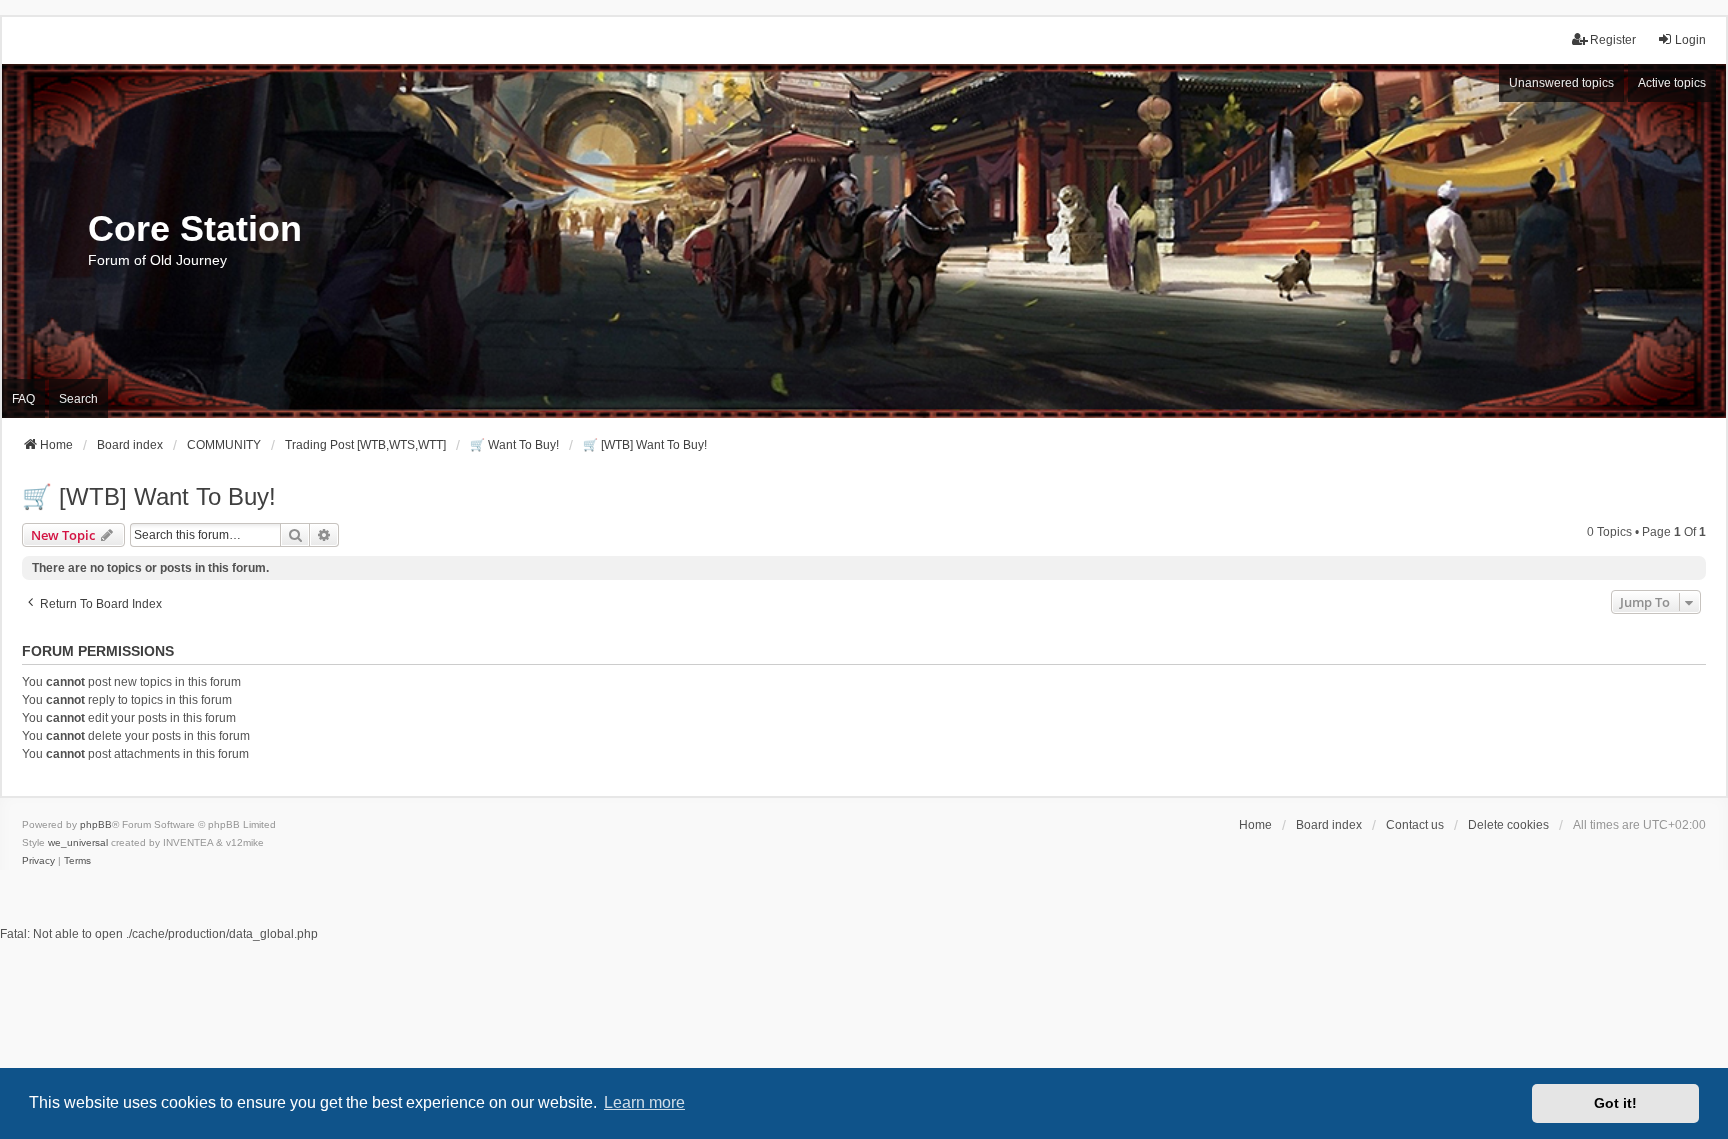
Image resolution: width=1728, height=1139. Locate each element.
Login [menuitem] (1690, 40)
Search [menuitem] (78, 399)
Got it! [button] (1615, 1103)
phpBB (96, 824)
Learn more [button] (644, 1102)
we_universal (78, 842)
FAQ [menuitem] (23, 399)
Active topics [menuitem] (1672, 83)
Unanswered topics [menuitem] (1561, 83)
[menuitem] (38, 861)
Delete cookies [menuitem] (1508, 825)
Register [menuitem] (1613, 40)
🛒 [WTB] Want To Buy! (149, 496)
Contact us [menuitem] (1415, 825)
